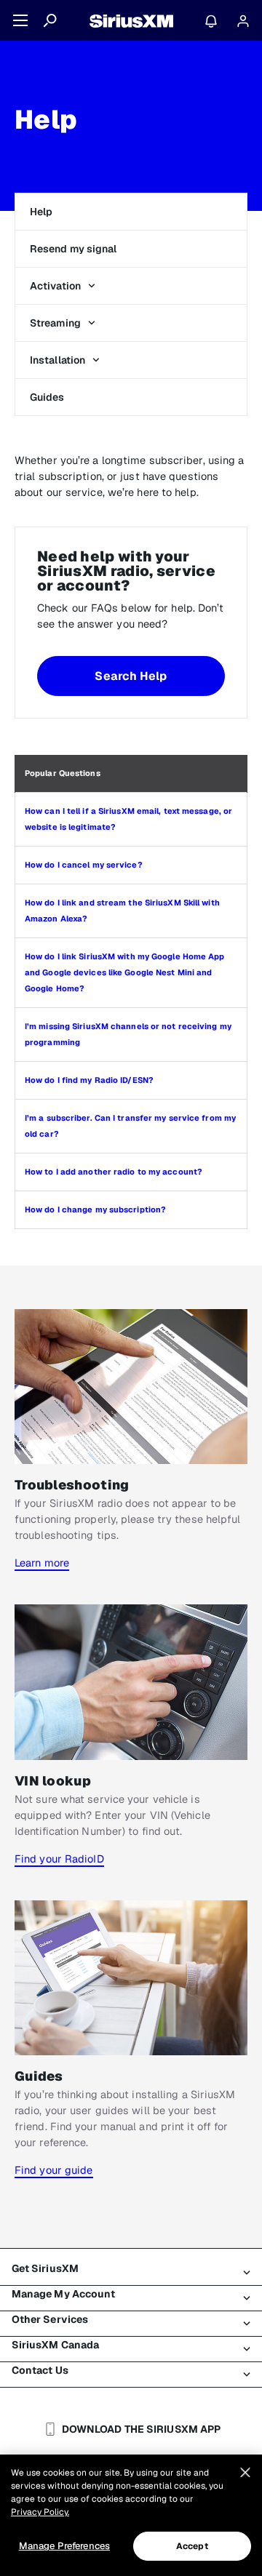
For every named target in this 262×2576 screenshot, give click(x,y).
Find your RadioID (59, 1859)
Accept (192, 2546)
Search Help (131, 676)
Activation (55, 286)
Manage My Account (64, 2294)
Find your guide (54, 2170)
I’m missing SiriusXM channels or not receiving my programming (128, 1034)
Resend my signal (74, 249)
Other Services (50, 2319)
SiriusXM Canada (56, 2345)
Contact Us (40, 2370)
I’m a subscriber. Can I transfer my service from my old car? (130, 1126)
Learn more (42, 1563)
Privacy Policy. (40, 2512)
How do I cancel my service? (84, 865)
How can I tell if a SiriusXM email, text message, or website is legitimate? (128, 819)
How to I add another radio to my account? (114, 1172)
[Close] (245, 2473)
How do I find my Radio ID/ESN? (89, 1080)
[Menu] (20, 20)
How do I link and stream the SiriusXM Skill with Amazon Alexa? (122, 911)
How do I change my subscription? (95, 1209)
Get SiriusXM (45, 2268)
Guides (47, 397)
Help (41, 212)
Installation (57, 360)
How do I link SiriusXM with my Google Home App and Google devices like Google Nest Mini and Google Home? (125, 972)
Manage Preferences (64, 2546)
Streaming (55, 323)
